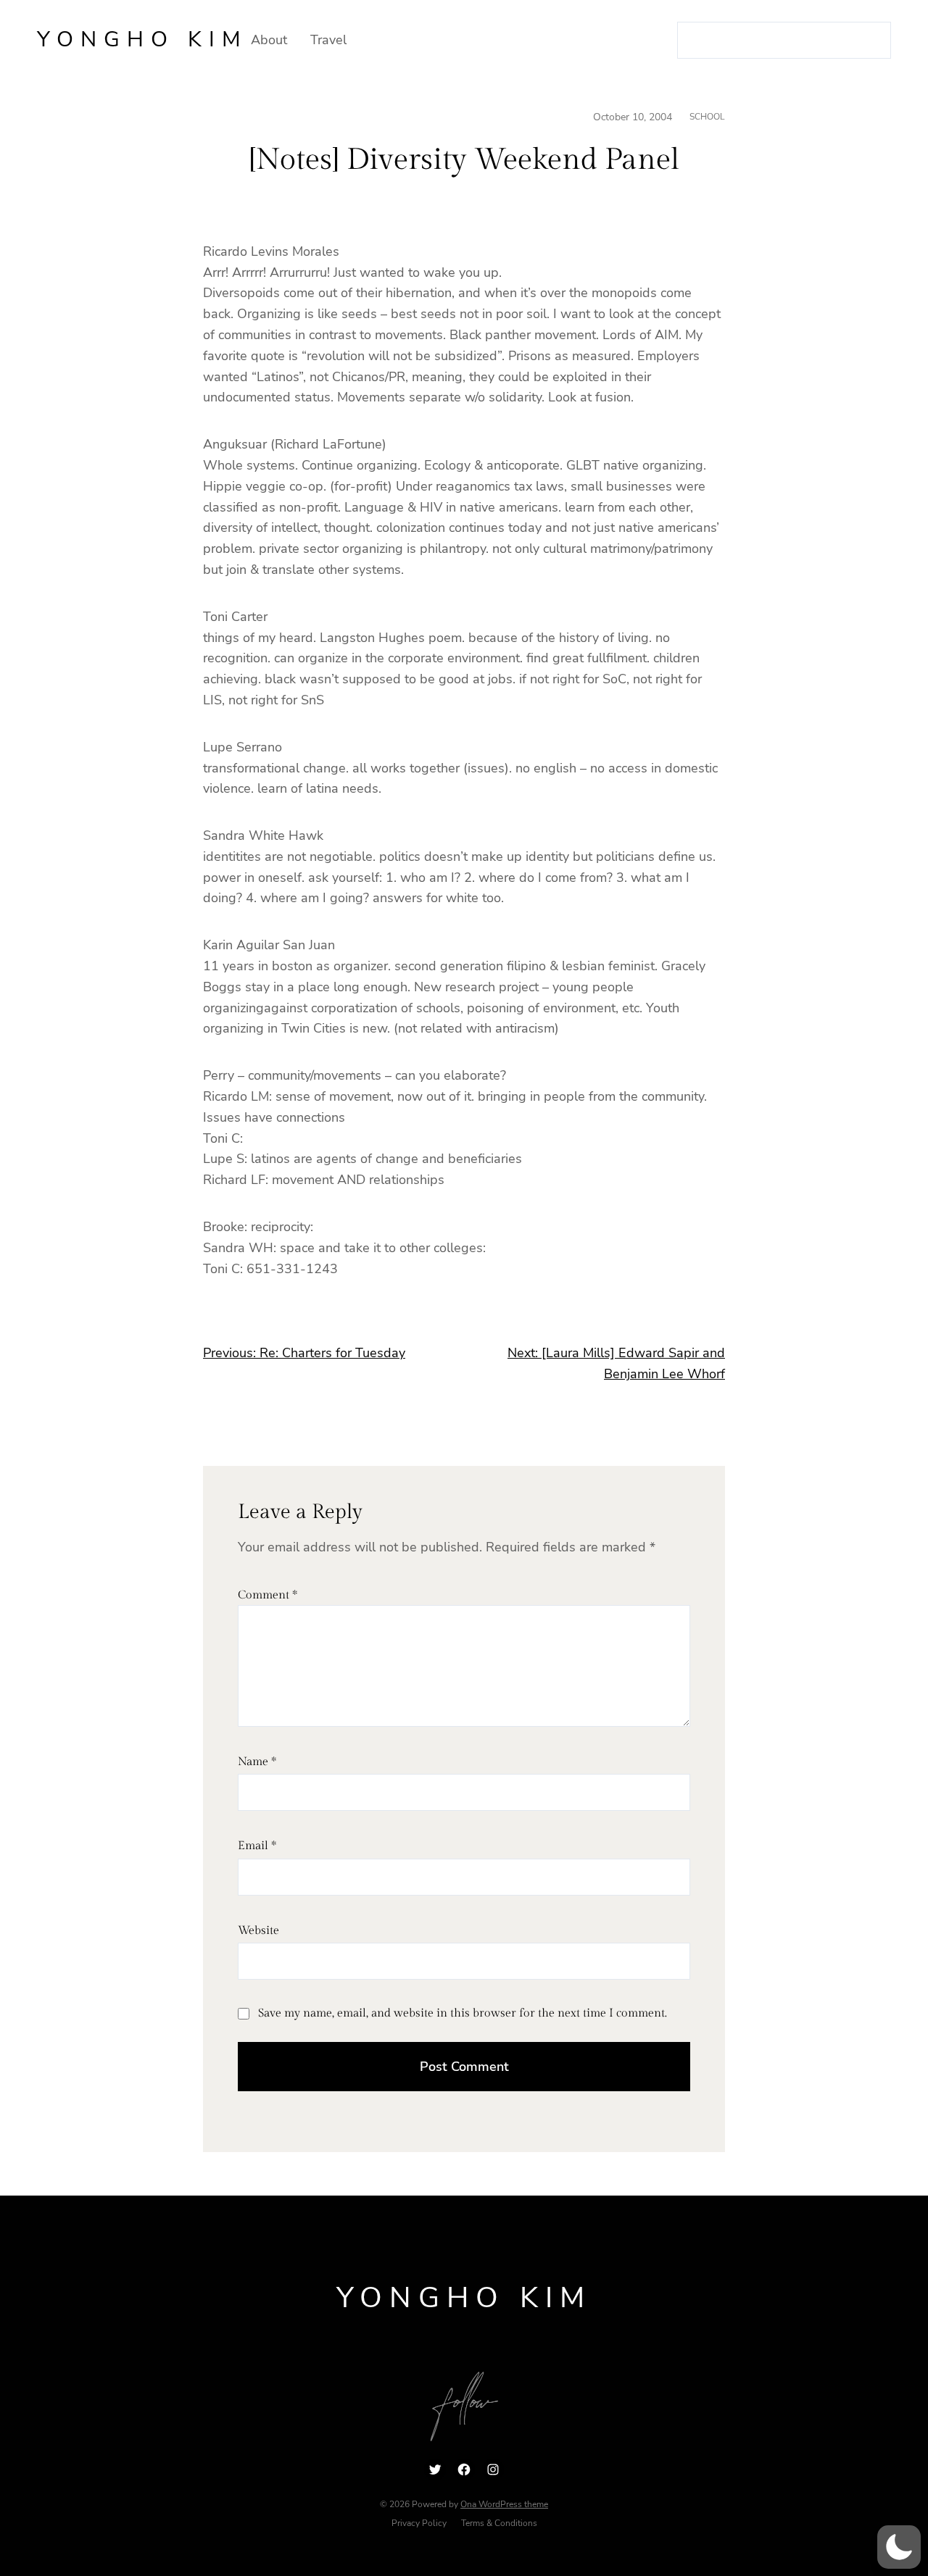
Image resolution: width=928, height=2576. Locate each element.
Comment (268, 1595)
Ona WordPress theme (504, 2504)
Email (257, 1846)
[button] (899, 2547)
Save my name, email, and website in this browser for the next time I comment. (463, 2013)
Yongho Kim (142, 39)
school (707, 117)
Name (257, 1762)
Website (258, 1931)
